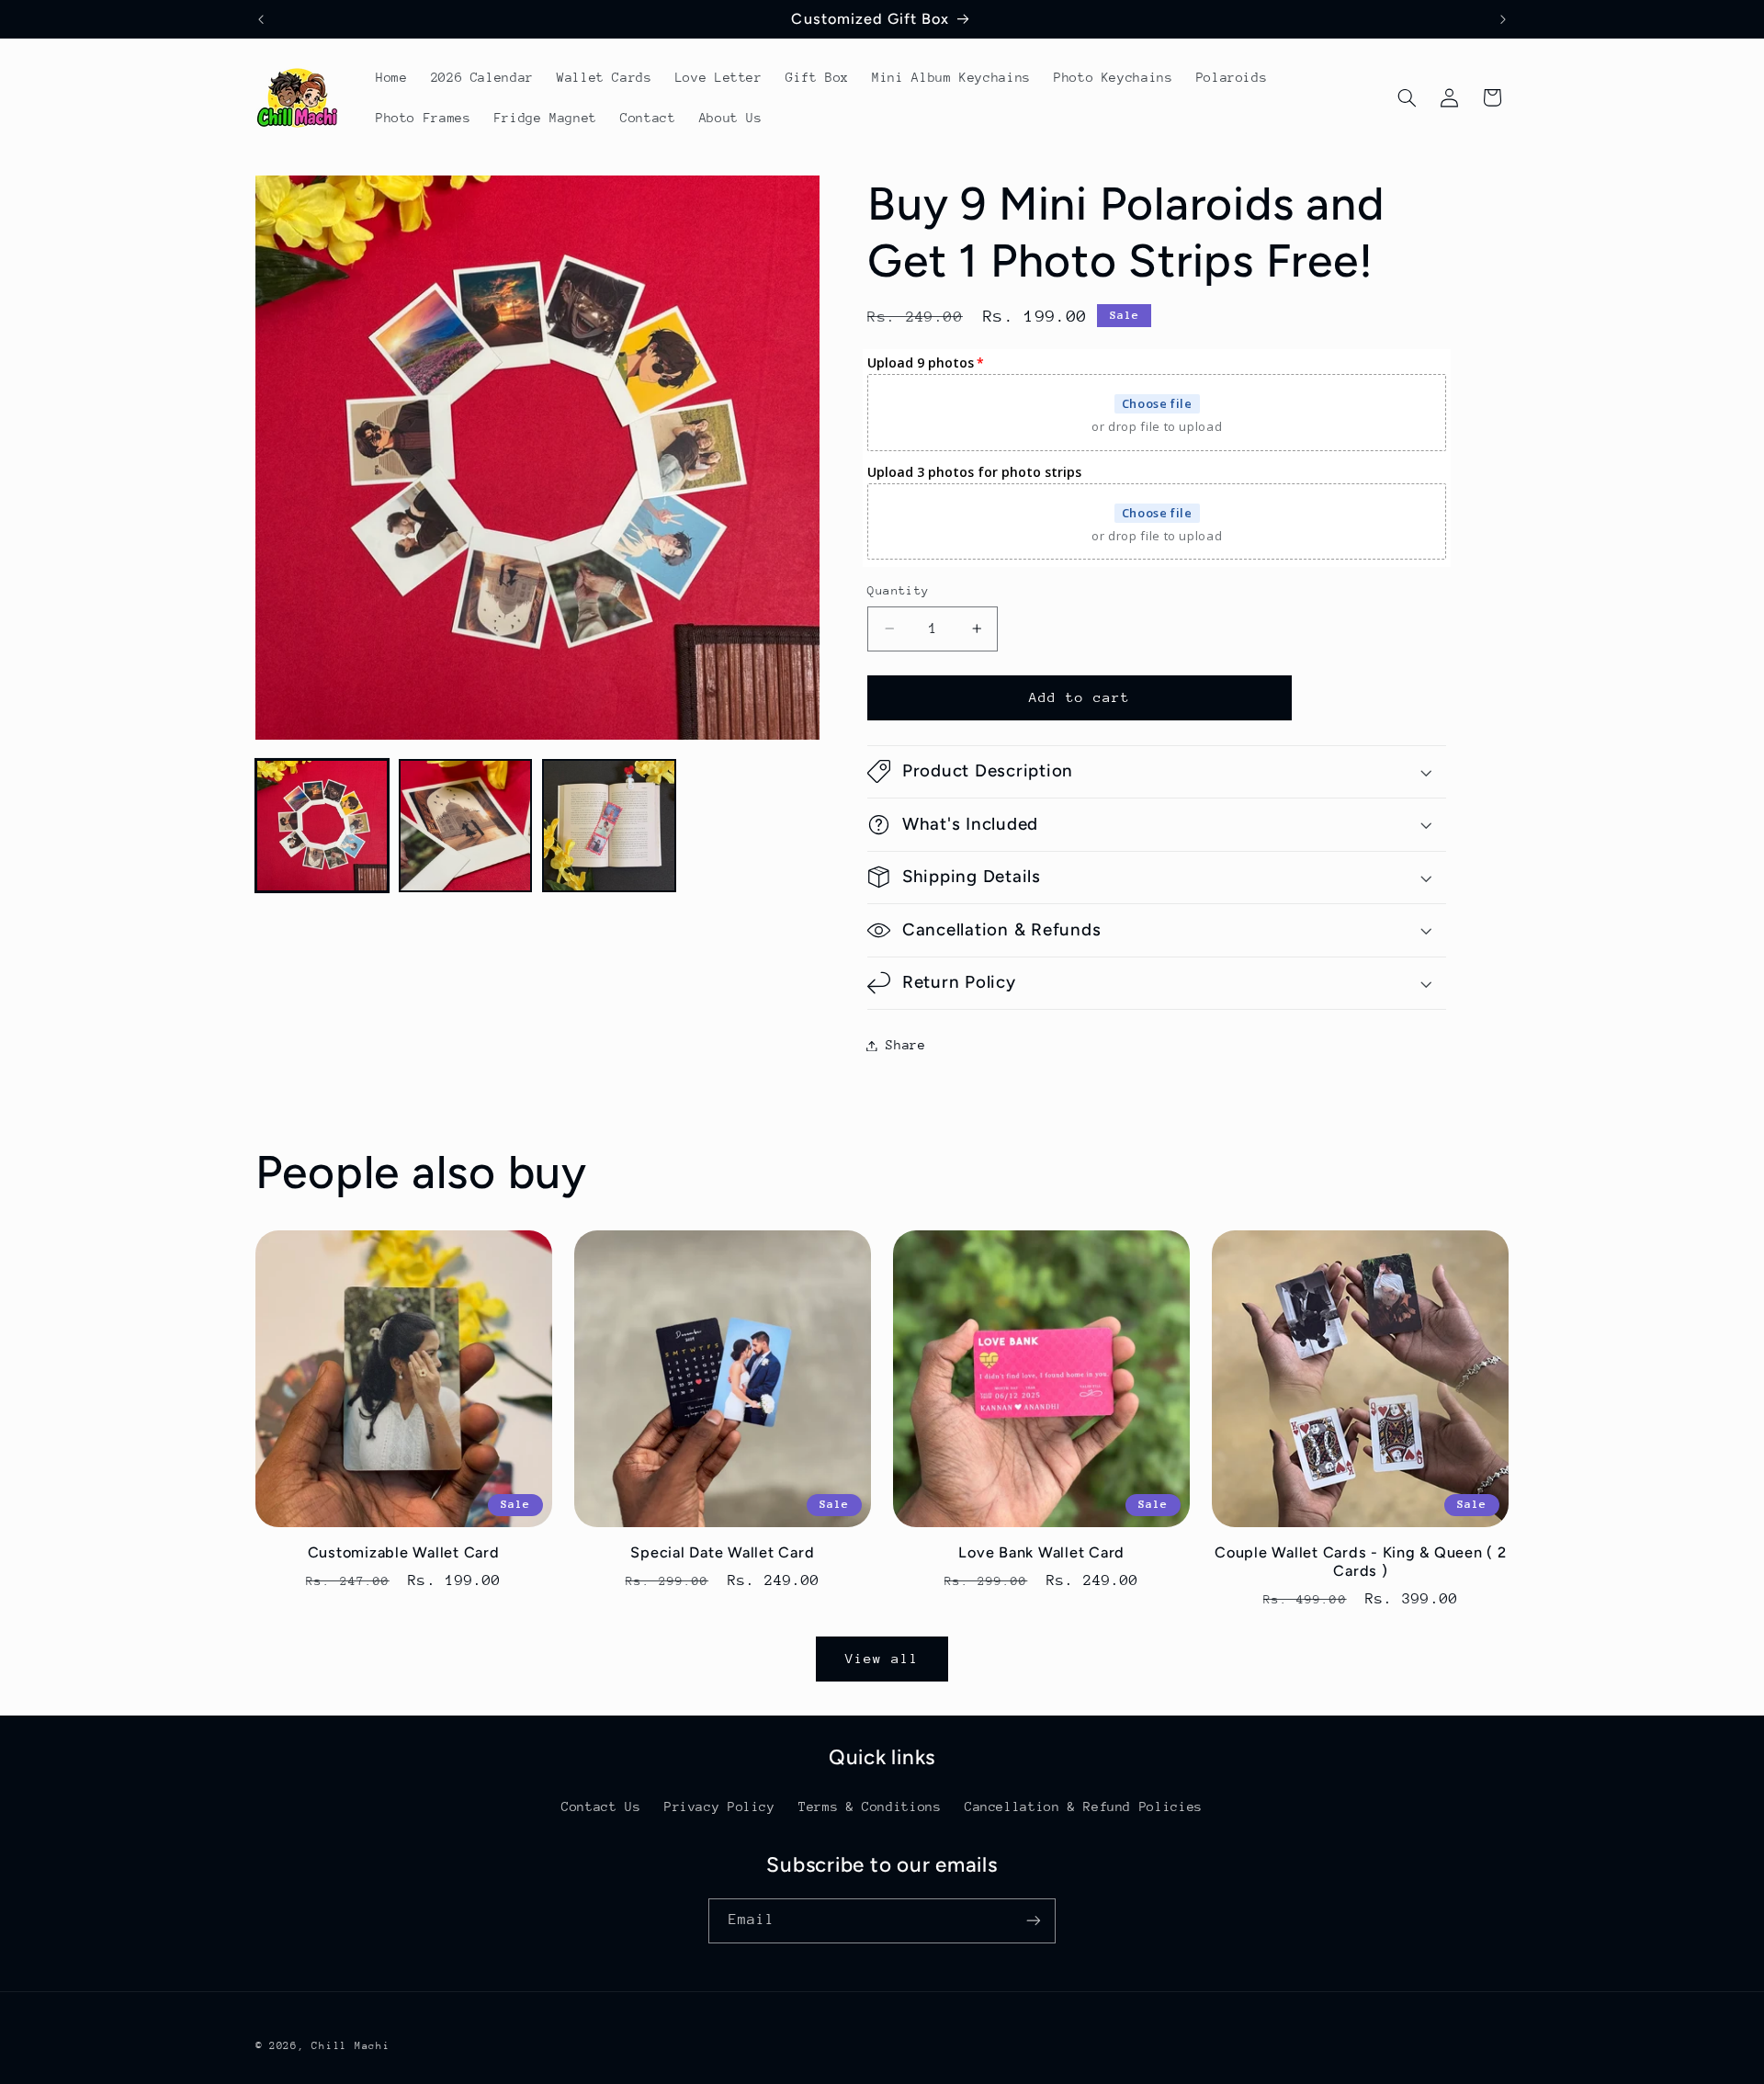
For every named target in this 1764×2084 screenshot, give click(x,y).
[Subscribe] (1034, 1920)
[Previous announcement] (261, 19)
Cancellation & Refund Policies (1084, 1806)
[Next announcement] (1503, 19)
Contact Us (601, 1806)
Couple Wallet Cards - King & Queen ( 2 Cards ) (1361, 1562)
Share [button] (905, 1045)
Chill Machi (351, 2045)
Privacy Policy (720, 1806)
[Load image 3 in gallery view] (609, 826)
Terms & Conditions (870, 1806)
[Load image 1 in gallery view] (322, 826)
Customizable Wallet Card (404, 1552)
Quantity (898, 590)
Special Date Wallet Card (722, 1552)
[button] (1407, 97)
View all (882, 1658)
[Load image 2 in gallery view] (466, 826)
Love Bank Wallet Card (1041, 1552)
